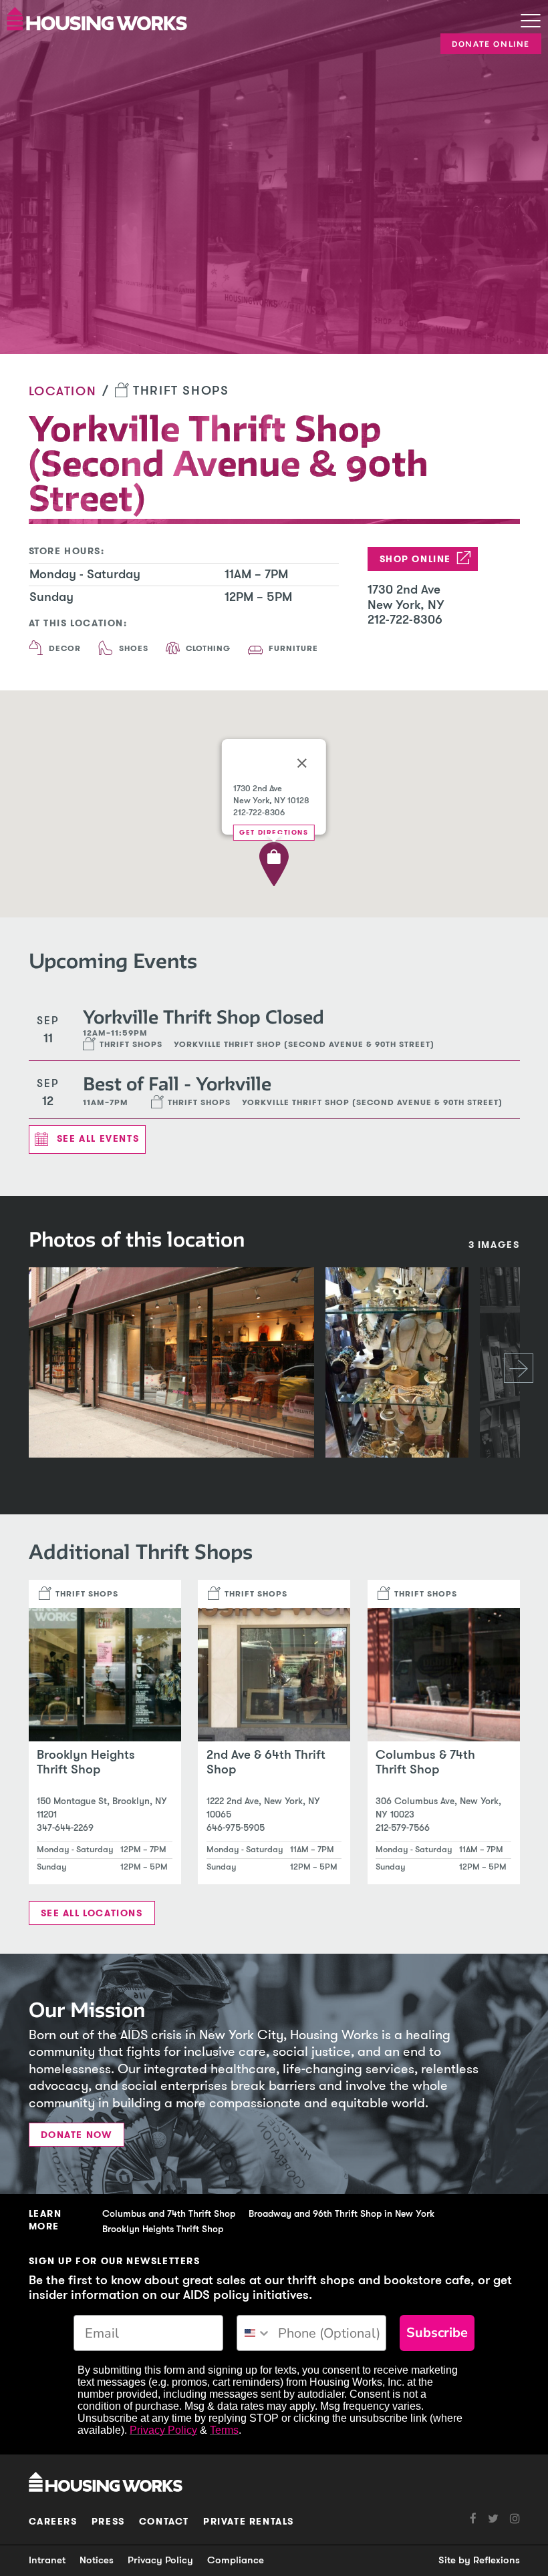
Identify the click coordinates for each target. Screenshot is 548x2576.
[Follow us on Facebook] (473, 2519)
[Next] (519, 1368)
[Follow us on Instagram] (509, 2519)
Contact (164, 2522)
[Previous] (29, 1368)
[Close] (302, 763)
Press (108, 2522)
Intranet (47, 2560)
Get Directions (274, 832)
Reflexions (497, 2560)
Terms (224, 2430)
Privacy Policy (163, 2430)
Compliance (236, 2560)
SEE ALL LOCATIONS (92, 1913)
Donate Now (77, 2135)
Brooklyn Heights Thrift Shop (163, 2229)
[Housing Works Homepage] (244, 18)
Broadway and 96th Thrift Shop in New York (341, 2214)
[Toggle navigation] (531, 22)
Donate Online (491, 44)
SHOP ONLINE (416, 559)
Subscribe (437, 2333)
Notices (97, 2560)
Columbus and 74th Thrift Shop (169, 2214)
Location (63, 391)
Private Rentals (249, 2522)
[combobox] (254, 2333)
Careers (53, 2522)
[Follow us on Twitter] (488, 2519)
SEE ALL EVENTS (98, 1139)
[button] (274, 864)
